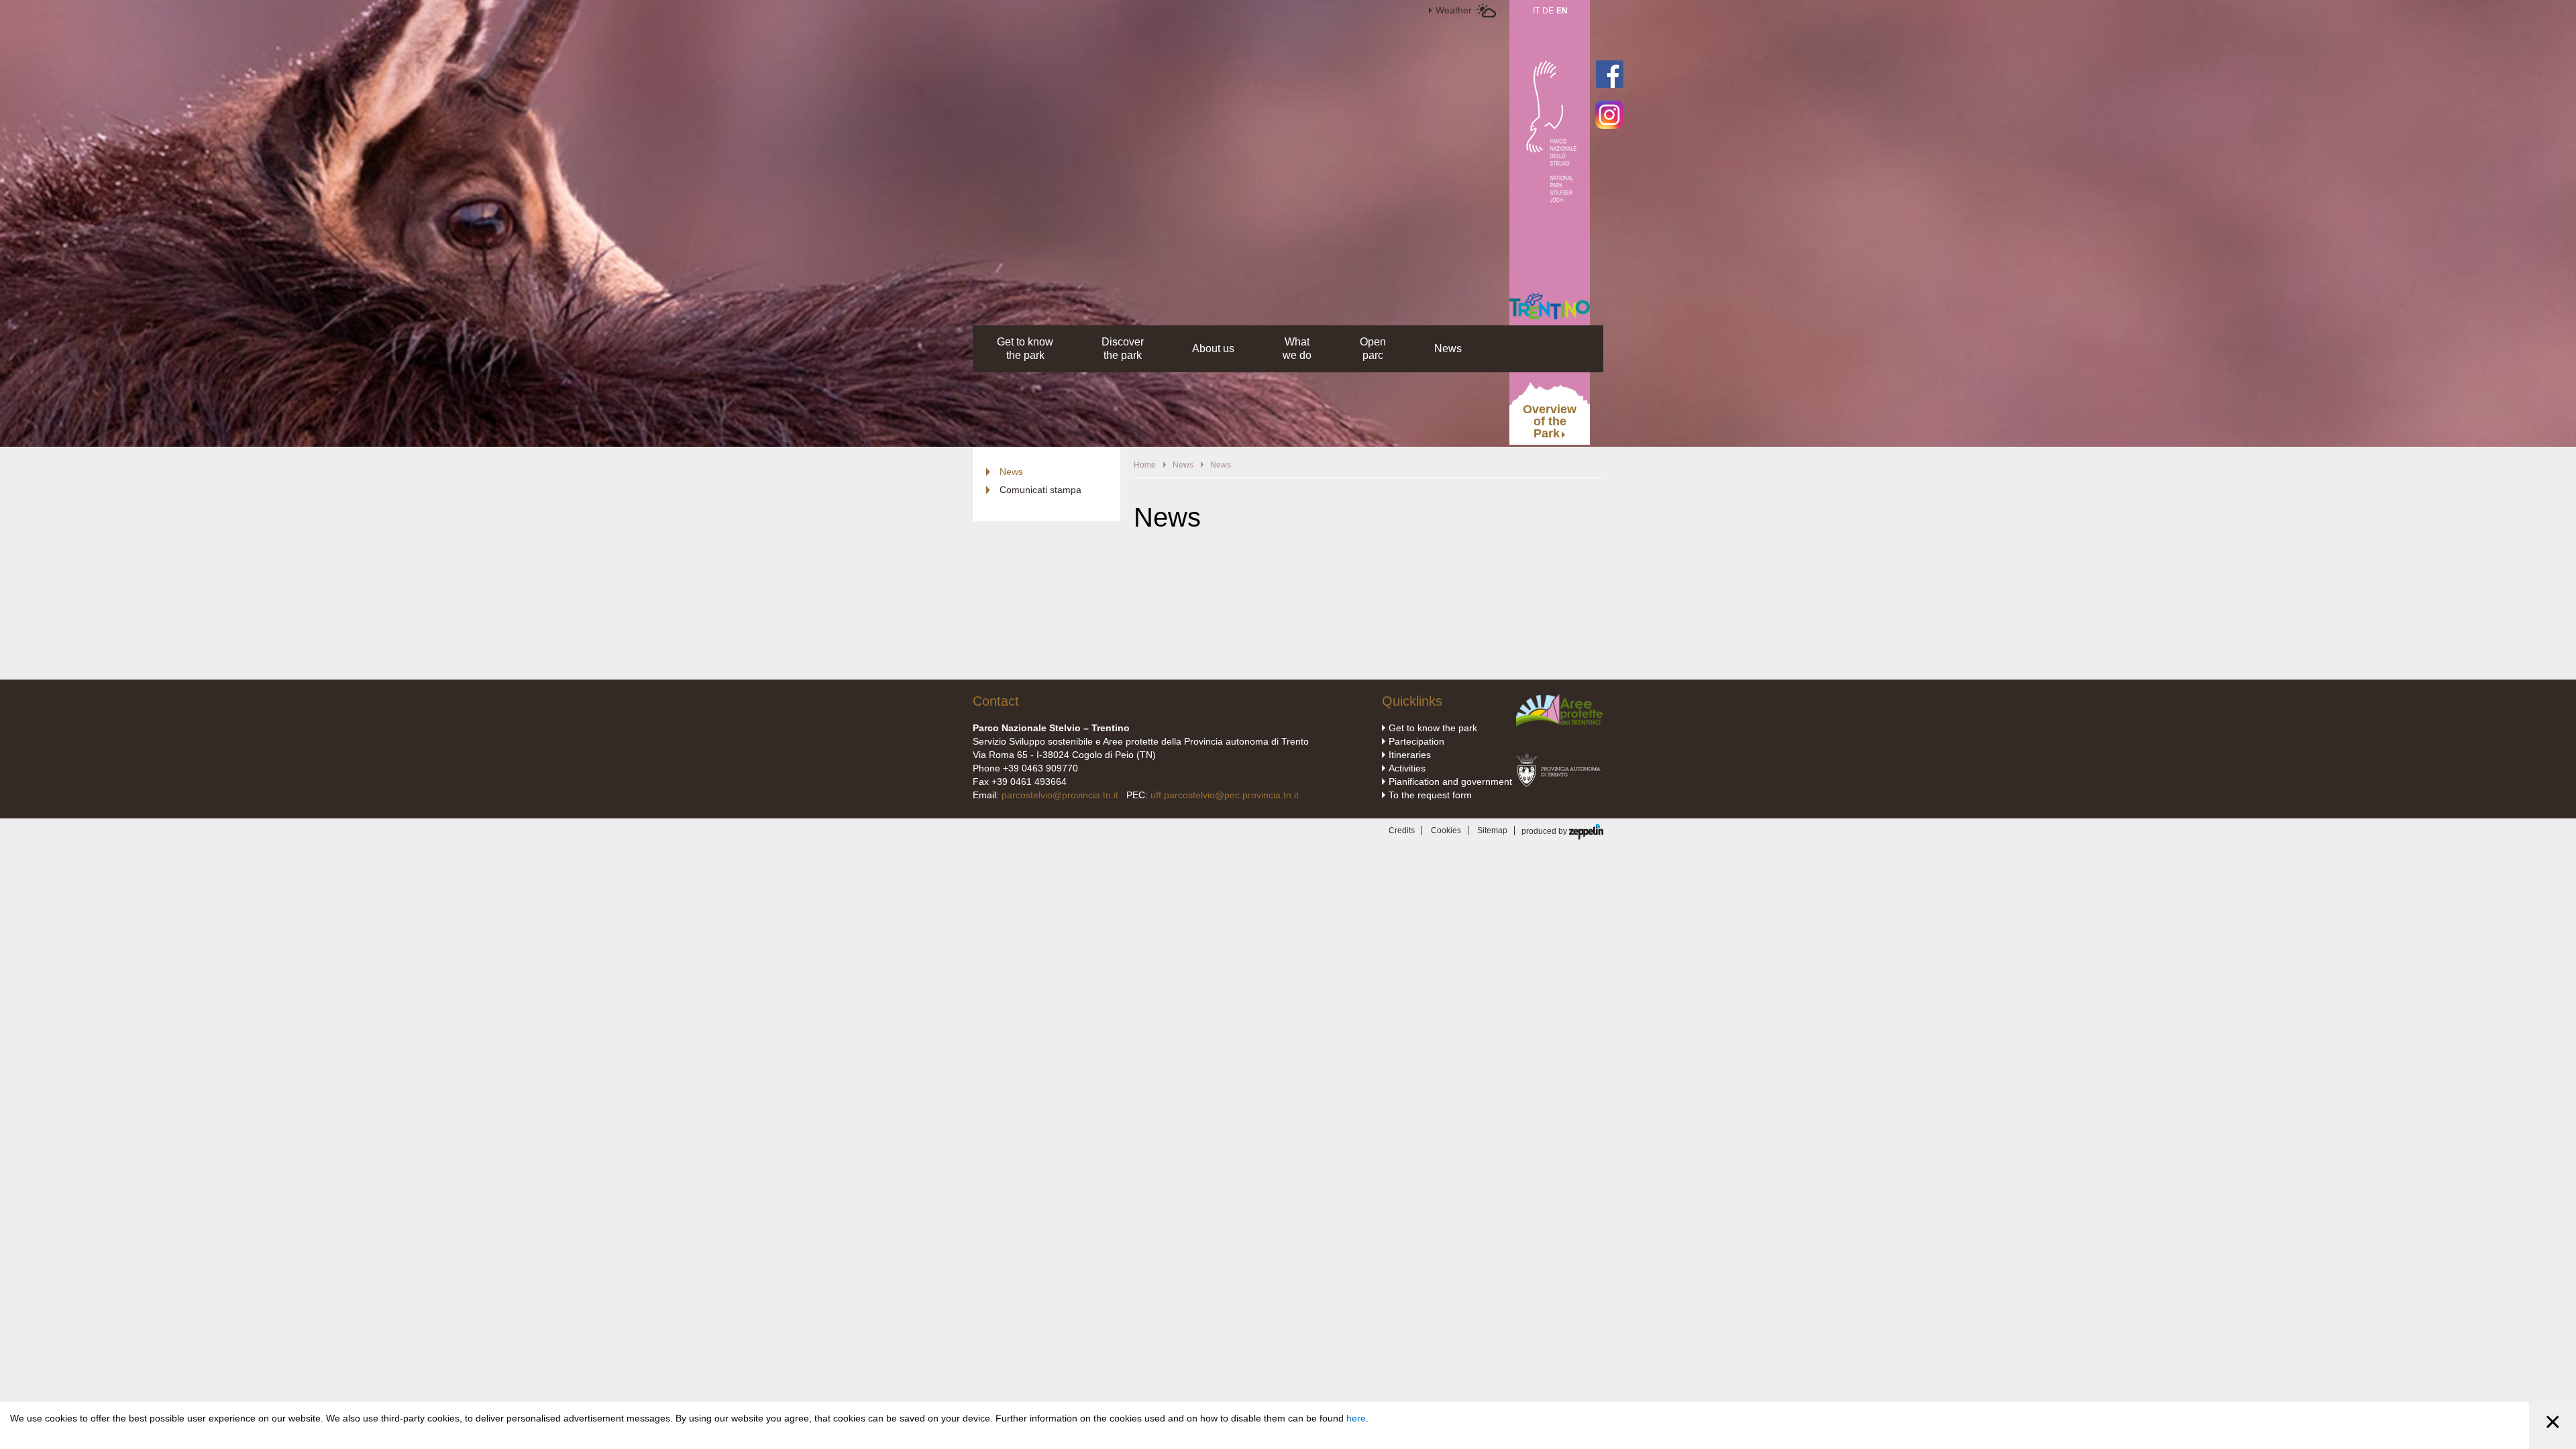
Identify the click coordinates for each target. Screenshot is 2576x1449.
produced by (1545, 831)
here (1356, 1418)
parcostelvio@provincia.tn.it (1060, 795)
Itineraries (1410, 755)
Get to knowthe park (1025, 348)
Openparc (1373, 348)
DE (1548, 11)
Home (1145, 465)
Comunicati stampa (1040, 490)
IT (1536, 11)
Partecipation (1416, 741)
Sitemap (1492, 830)
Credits (1402, 830)
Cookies (1446, 830)
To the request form (1430, 795)
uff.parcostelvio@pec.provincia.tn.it (1225, 795)
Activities (1407, 768)
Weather (1454, 10)
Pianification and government (1450, 782)
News (1448, 348)
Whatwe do (1297, 348)
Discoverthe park (1123, 348)
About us (1213, 348)
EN (1562, 11)
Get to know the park (1433, 728)
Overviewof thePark (1550, 421)
